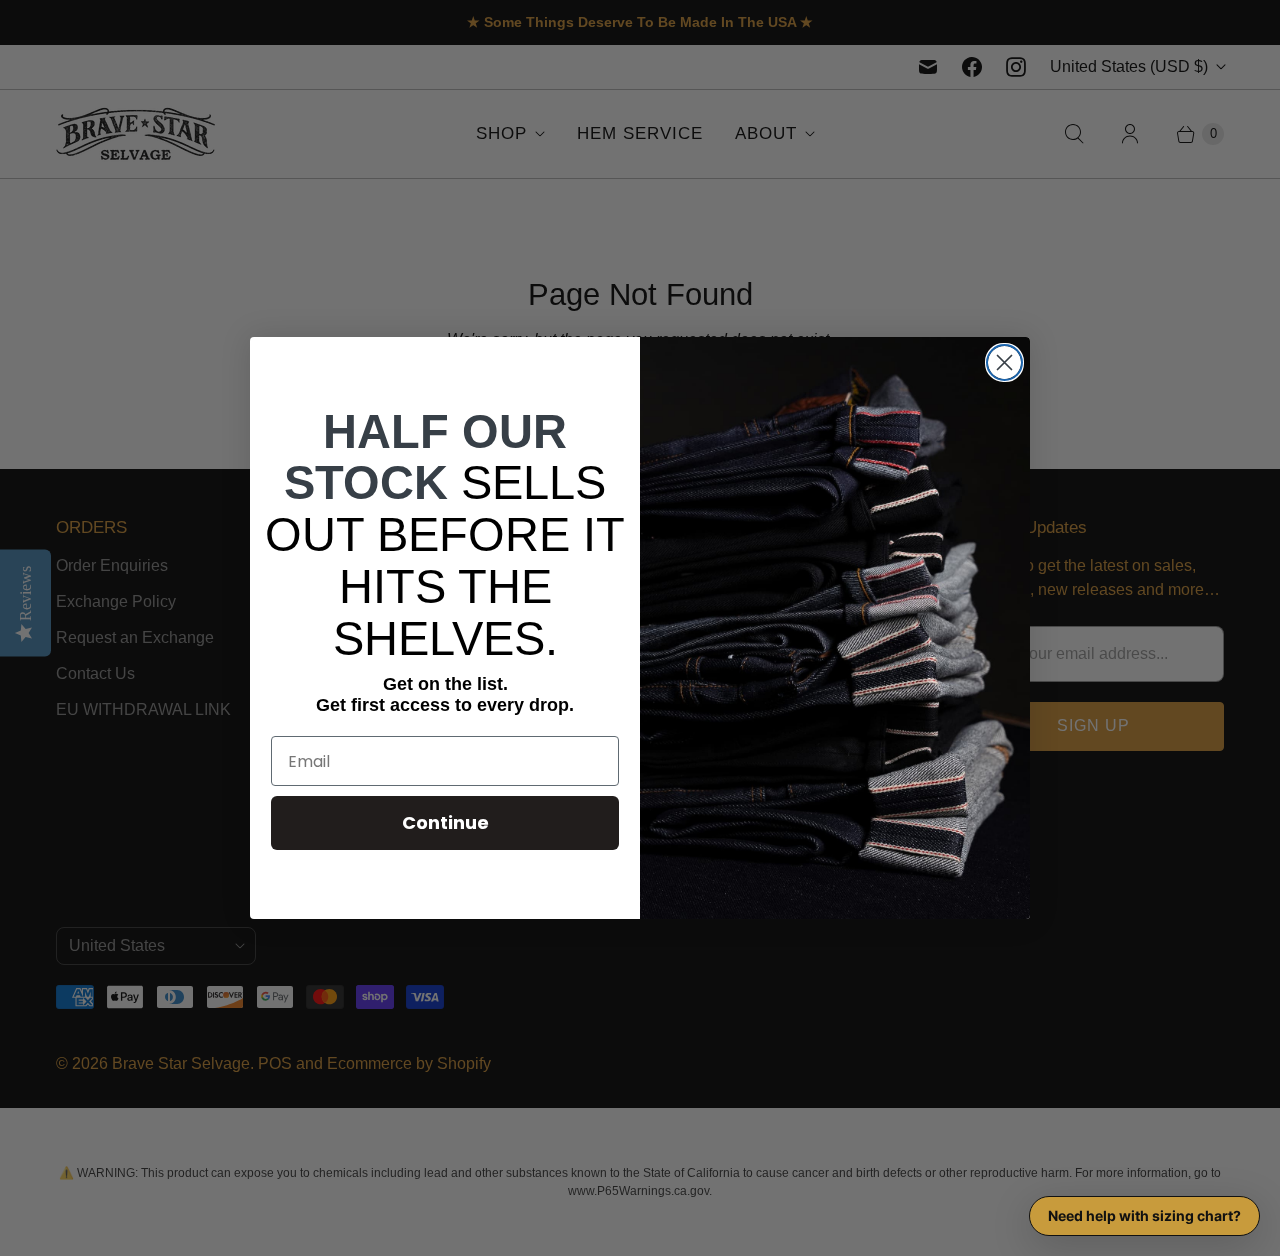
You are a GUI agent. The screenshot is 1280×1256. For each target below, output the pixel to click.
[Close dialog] (1004, 362)
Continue (445, 822)
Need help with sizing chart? (1144, 1215)
